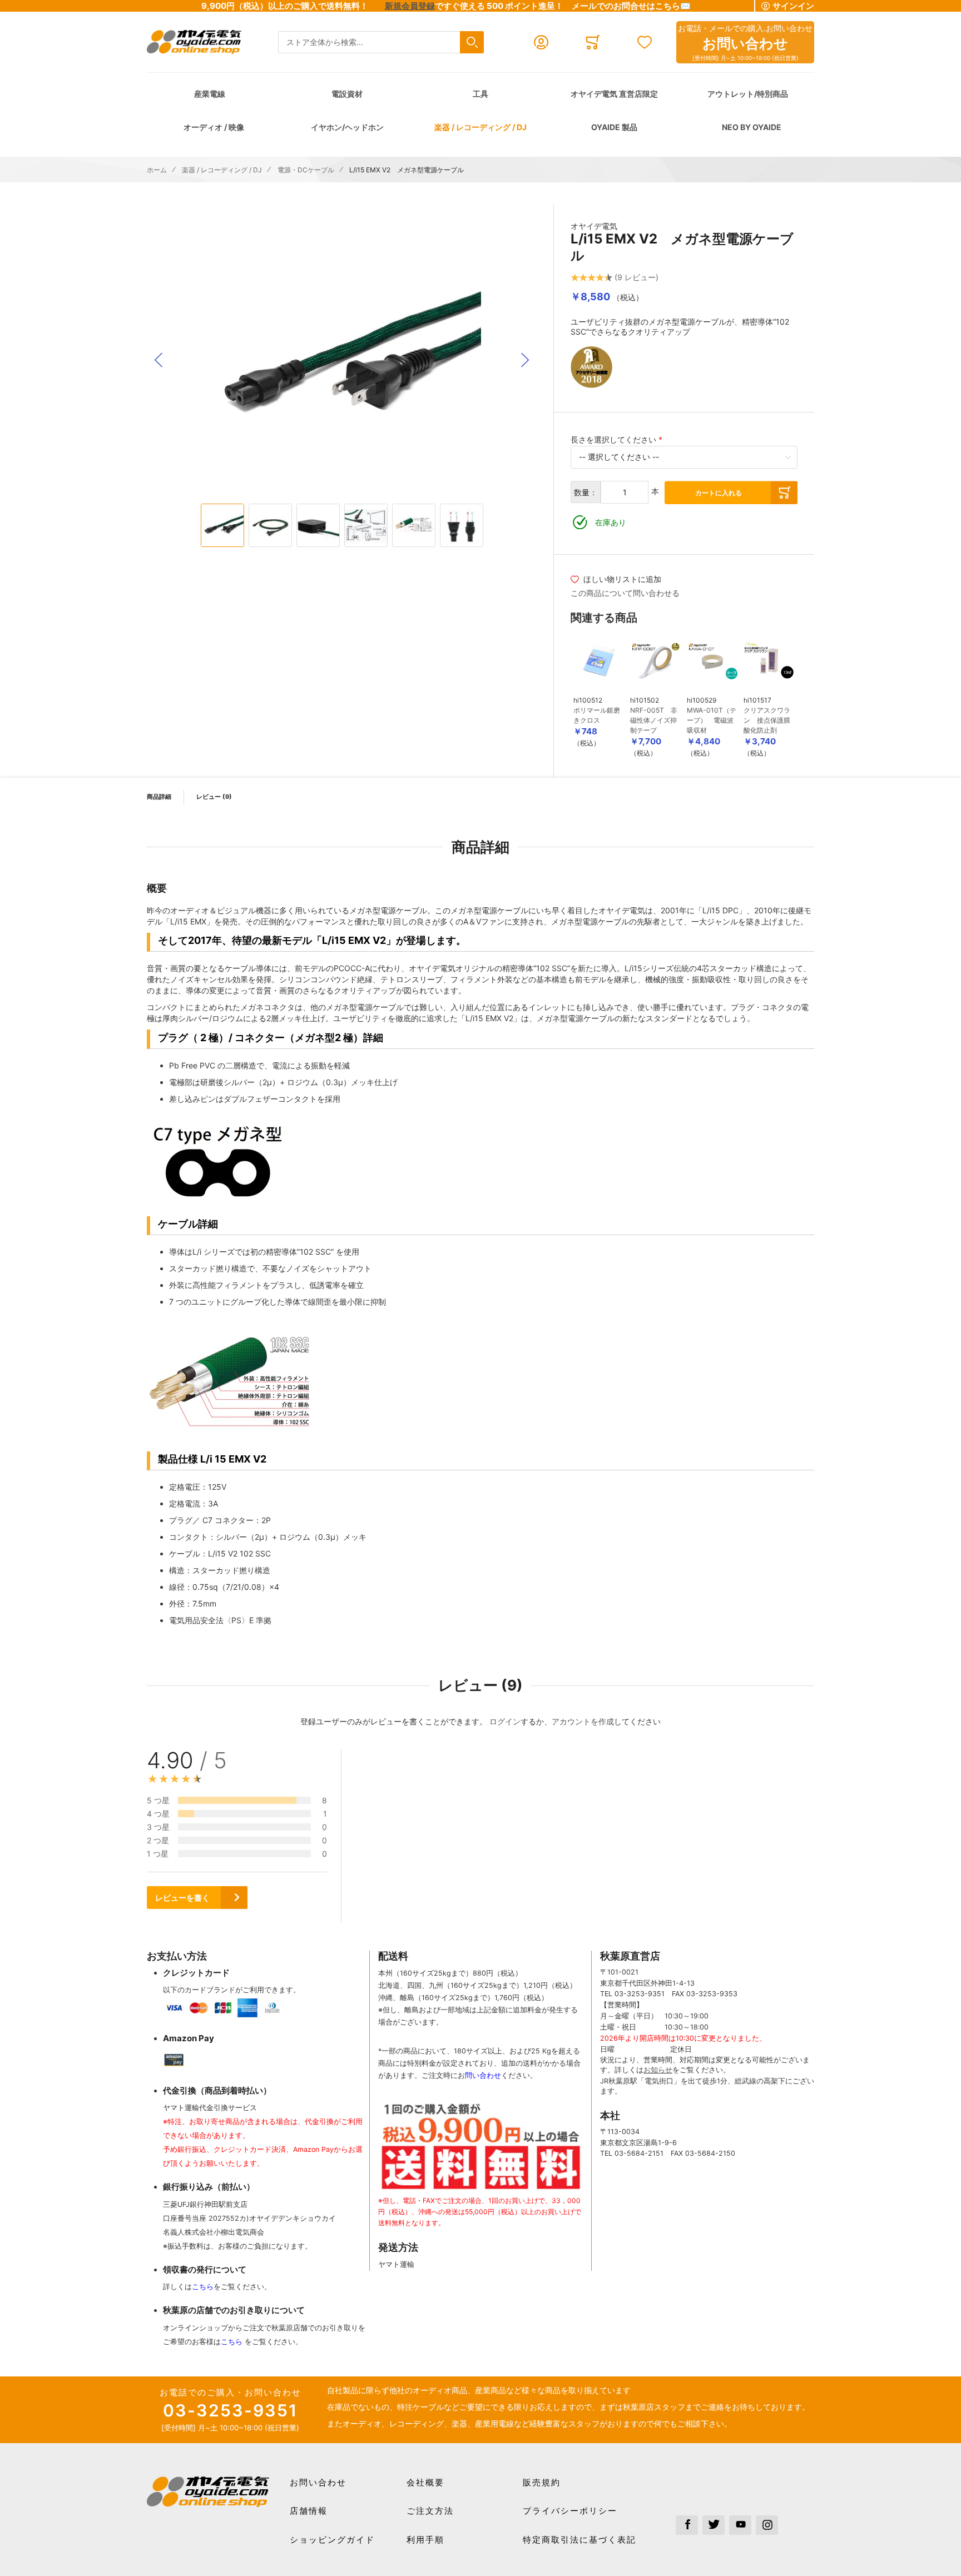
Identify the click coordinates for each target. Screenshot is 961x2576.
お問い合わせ (318, 2482)
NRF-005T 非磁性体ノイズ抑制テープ (654, 720)
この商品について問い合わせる (625, 593)
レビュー (213, 797)
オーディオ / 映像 (214, 127)
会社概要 (425, 2482)
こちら (203, 2287)
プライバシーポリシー (570, 2511)
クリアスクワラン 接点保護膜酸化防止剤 (767, 720)
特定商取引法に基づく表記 (579, 2540)
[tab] (585, 1836)
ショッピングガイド (332, 2540)
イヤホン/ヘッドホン (347, 127)
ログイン (505, 1721)
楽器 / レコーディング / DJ (481, 127)
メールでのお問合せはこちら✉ (631, 6)
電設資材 (347, 94)
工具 (481, 94)
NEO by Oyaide (752, 127)
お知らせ (658, 2070)
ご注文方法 (430, 2511)
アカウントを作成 (583, 1721)
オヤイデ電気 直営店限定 (614, 94)
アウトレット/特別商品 (748, 94)
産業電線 (210, 94)
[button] (158, 360)
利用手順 (425, 2540)
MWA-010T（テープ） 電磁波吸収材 (712, 720)
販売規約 (542, 2482)
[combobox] (381, 43)
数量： (586, 492)
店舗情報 (309, 2511)
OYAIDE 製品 (614, 127)
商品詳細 (159, 797)
